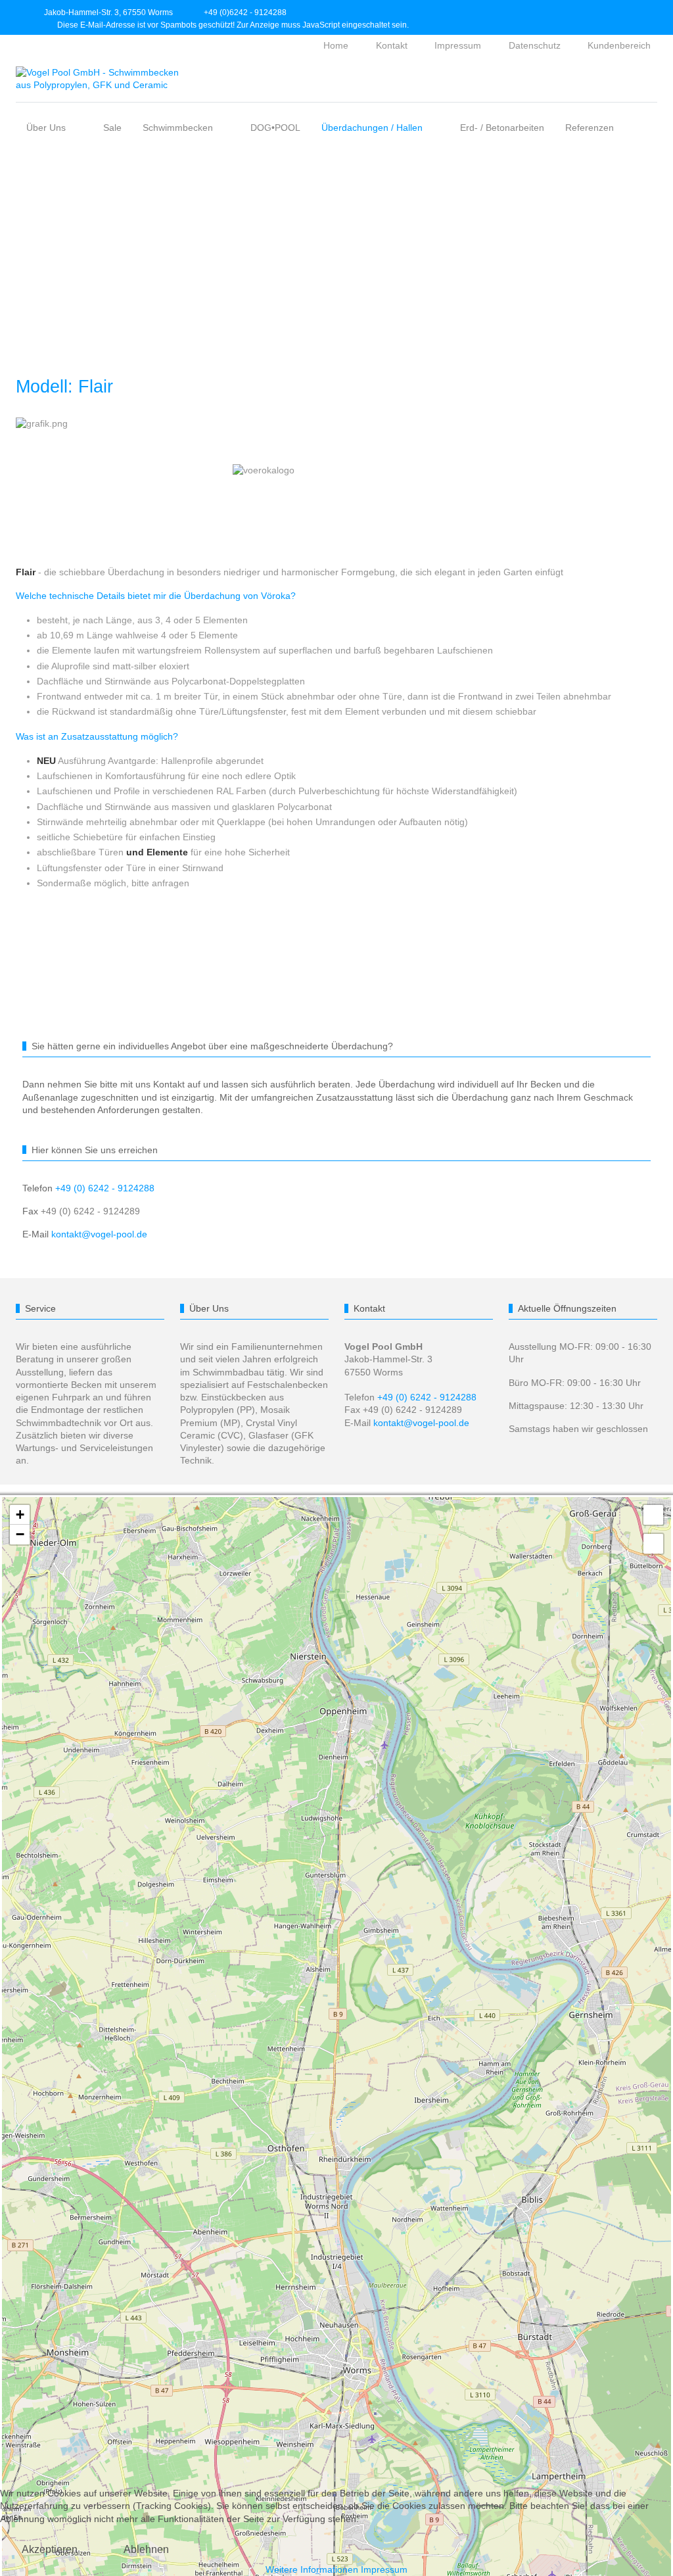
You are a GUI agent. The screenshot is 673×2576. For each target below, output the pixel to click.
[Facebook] (580, 12)
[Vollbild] (653, 1515)
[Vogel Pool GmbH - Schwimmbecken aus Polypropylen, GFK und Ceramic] (98, 79)
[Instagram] (609, 12)
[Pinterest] (638, 12)
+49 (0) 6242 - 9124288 (105, 1188)
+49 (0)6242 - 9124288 (245, 12)
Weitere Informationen (312, 2569)
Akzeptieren (50, 2549)
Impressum (384, 2569)
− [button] (20, 1534)
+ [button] (20, 1515)
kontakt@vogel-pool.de (99, 1234)
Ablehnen (146, 2549)
